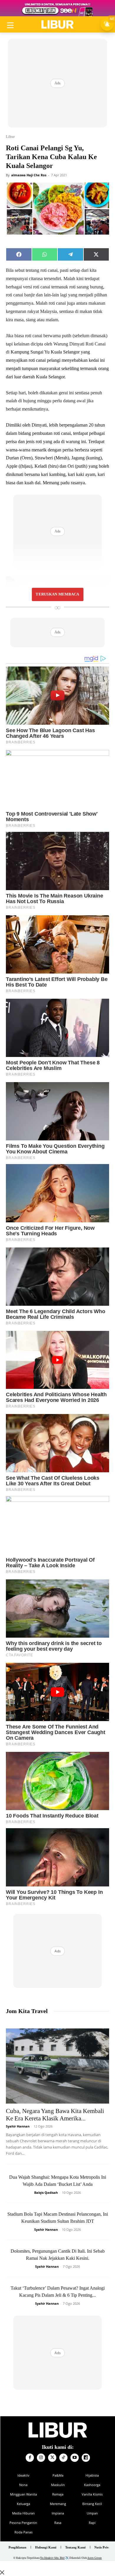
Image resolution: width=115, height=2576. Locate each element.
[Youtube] (75, 2458)
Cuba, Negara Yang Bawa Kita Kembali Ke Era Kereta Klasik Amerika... (55, 2115)
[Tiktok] (63, 2458)
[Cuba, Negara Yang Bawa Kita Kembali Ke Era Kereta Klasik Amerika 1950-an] (57, 2066)
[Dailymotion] (86, 2458)
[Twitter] (52, 2458)
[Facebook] (30, 2458)
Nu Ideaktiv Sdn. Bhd (52, 2558)
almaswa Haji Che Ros (29, 175)
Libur (10, 137)
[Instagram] (41, 2458)
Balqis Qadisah (46, 2192)
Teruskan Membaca (57, 594)
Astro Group (95, 2558)
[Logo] (57, 25)
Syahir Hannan (18, 2126)
